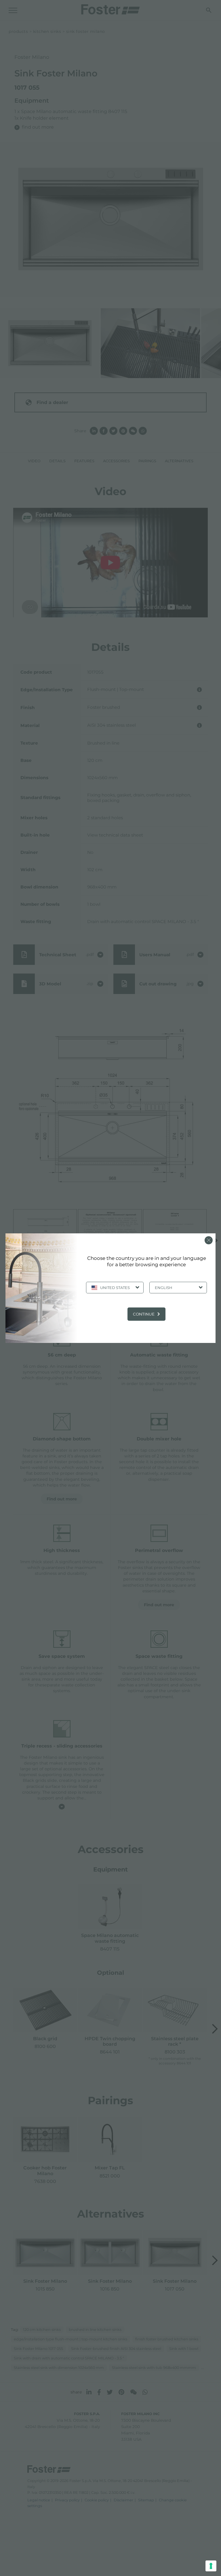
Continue (144, 1314)
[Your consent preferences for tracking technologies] (211, 2566)
